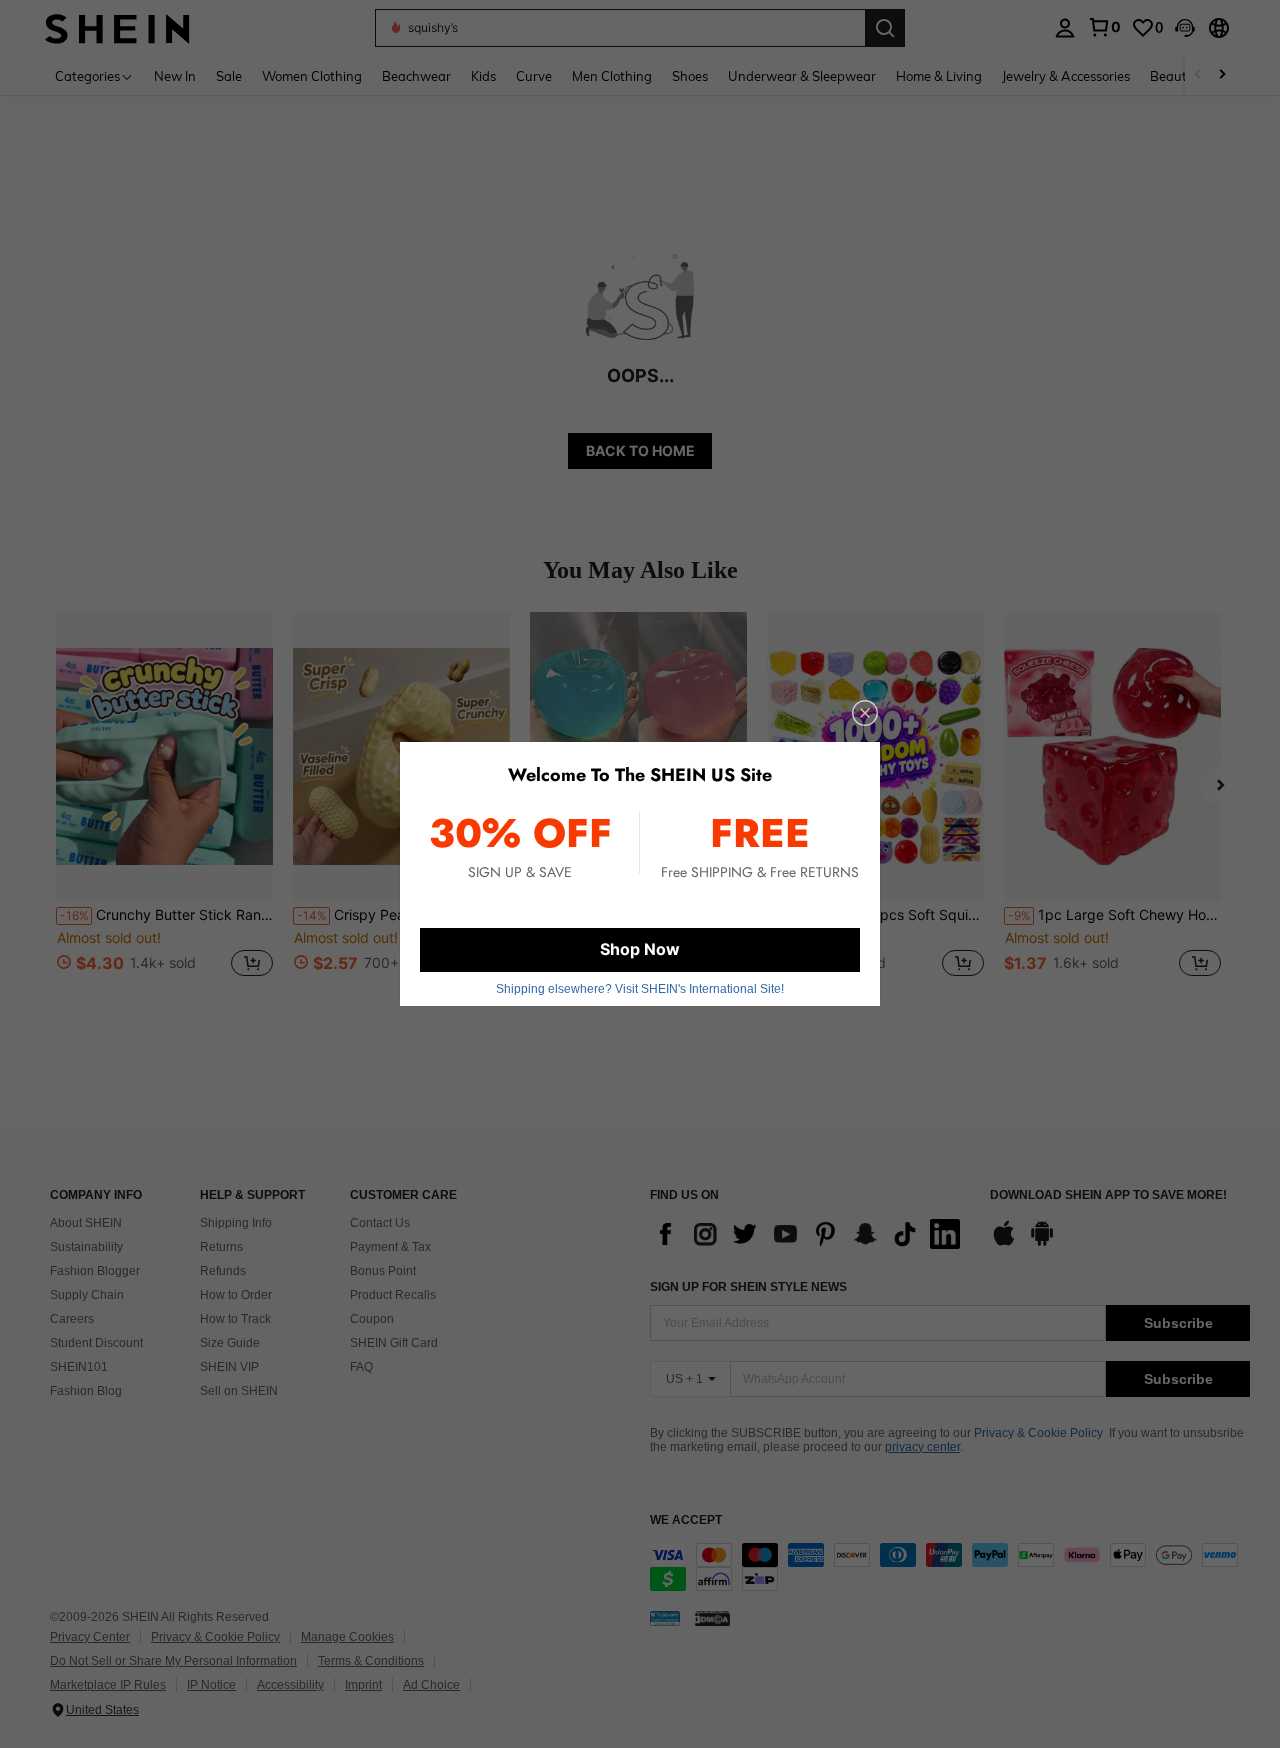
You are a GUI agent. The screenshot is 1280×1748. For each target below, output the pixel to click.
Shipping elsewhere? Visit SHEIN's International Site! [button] (640, 989)
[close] (865, 713)
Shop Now (640, 949)
